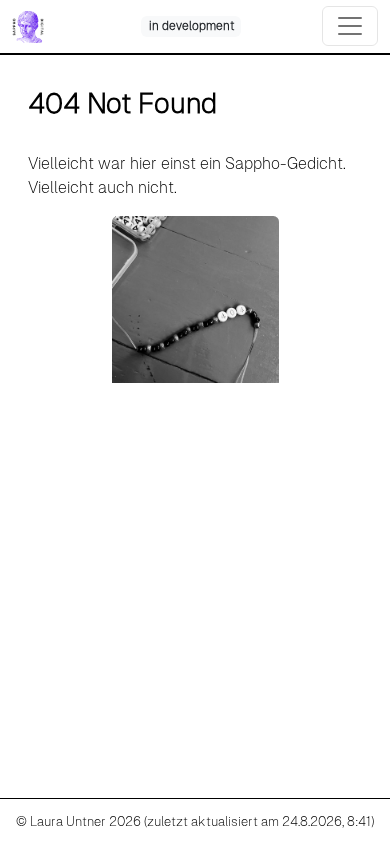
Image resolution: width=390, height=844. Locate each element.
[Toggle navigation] (350, 26)
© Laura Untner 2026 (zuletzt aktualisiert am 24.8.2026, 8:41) (195, 821)
